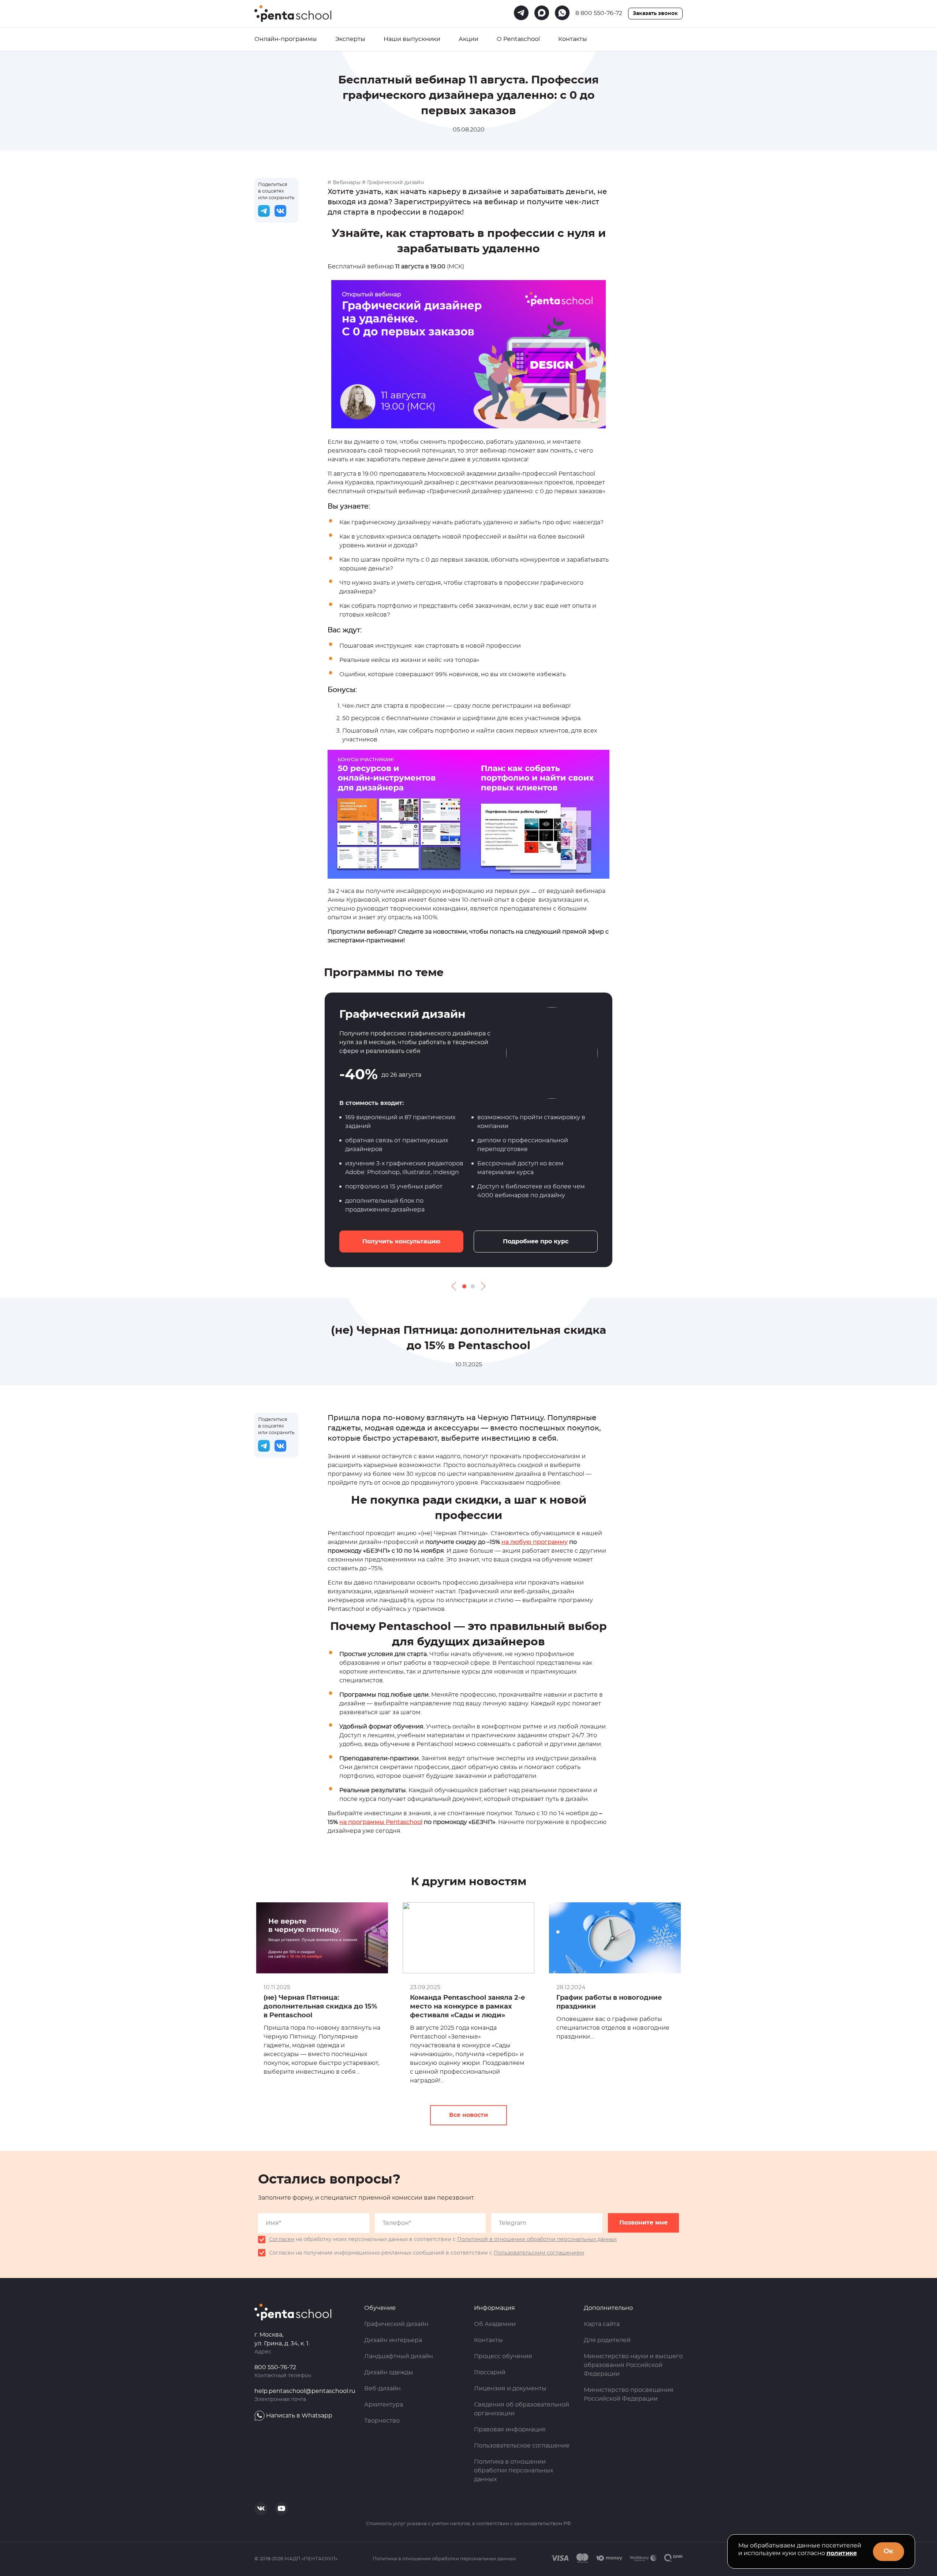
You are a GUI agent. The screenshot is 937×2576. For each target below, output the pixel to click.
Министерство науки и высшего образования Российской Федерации (633, 2365)
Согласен (282, 2240)
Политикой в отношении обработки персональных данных (537, 2240)
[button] (464, 1286)
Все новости (468, 2115)
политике (842, 2553)
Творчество (382, 2421)
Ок (889, 2551)
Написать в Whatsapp (299, 2416)
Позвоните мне (643, 2223)
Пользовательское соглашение (522, 2446)
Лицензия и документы (510, 2389)
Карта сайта (602, 2324)
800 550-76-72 (275, 2367)
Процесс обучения (503, 2356)
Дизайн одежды (389, 2372)
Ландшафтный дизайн (399, 2356)
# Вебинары (344, 183)
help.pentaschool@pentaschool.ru (305, 2391)
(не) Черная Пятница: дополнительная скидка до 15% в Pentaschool (320, 2007)
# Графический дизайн (393, 183)
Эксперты (350, 39)
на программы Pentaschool (381, 1822)
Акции (468, 39)
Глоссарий (490, 2372)
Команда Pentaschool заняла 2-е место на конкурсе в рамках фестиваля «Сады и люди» (468, 2007)
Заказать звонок (655, 14)
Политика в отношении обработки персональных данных (514, 2471)
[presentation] (456, 1286)
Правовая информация (510, 2430)
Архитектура (384, 2405)
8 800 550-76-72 (599, 13)
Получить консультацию (401, 1242)
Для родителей (607, 2340)
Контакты (573, 39)
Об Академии (495, 2324)
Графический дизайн (396, 2324)
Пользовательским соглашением (539, 2253)
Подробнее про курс (536, 1242)
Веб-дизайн (382, 2389)
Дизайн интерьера (393, 2340)
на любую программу (535, 1542)
